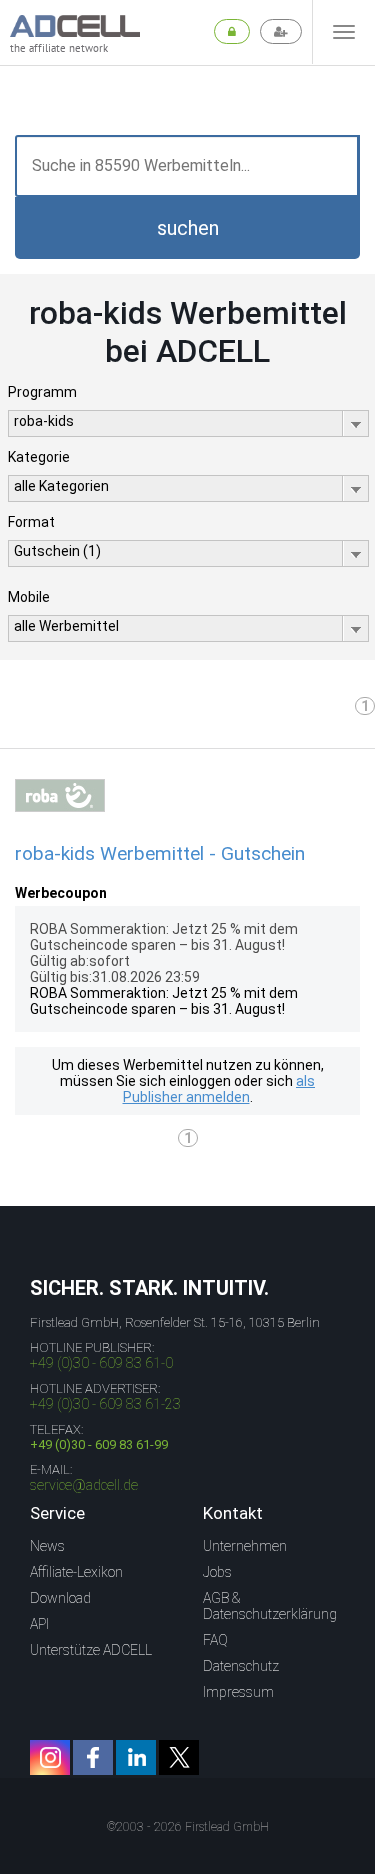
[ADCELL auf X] (179, 1757)
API (39, 1624)
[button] (187, 228)
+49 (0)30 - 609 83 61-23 (105, 1404)
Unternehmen (245, 1546)
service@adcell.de (84, 1485)
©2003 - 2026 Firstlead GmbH (188, 1827)
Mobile (29, 597)
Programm (42, 392)
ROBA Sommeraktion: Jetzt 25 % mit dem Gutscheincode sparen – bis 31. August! (164, 1001)
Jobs (217, 1572)
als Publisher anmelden (219, 1089)
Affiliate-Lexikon (76, 1572)
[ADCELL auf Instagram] (50, 1757)
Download (60, 1598)
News (47, 1546)
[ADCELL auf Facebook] (93, 1757)
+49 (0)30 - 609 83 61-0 (101, 1363)
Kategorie (39, 457)
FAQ (215, 1640)
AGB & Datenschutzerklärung (270, 1606)
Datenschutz (241, 1666)
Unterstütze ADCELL (91, 1650)
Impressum (238, 1692)
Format (31, 522)
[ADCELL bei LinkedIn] (136, 1757)
